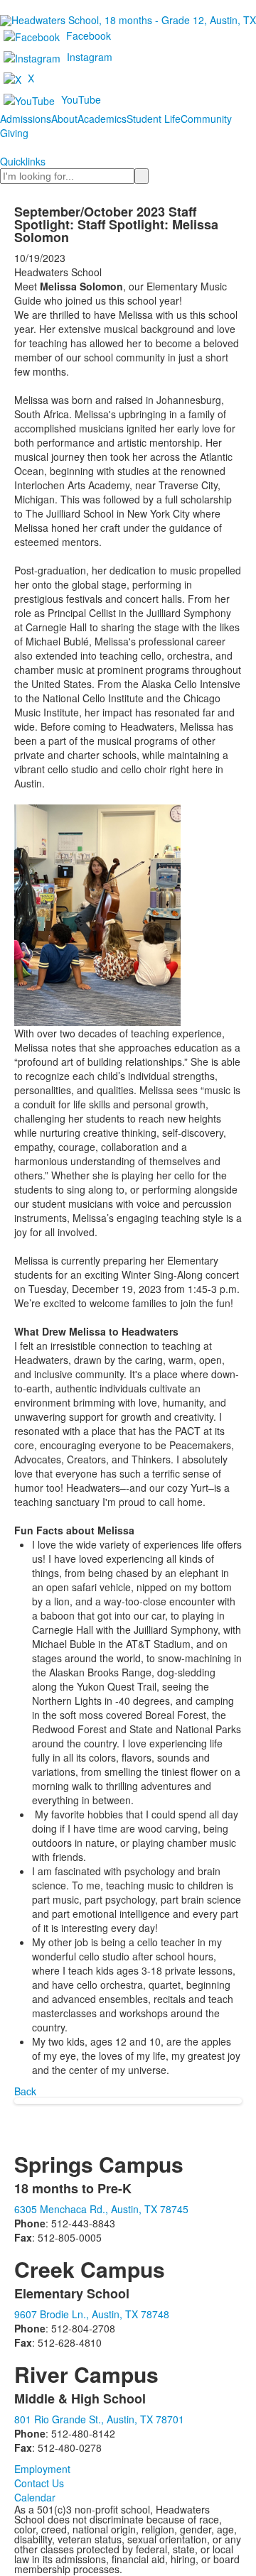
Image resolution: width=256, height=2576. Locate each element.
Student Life (154, 119)
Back (25, 2091)
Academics (102, 119)
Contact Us (39, 2483)
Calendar (35, 2497)
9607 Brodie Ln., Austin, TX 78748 (92, 2314)
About (64, 119)
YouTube (81, 99)
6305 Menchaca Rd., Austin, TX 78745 (101, 2209)
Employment (42, 2469)
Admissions (26, 119)
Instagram (90, 57)
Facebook (89, 36)
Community (206, 119)
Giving (14, 133)
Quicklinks (23, 161)
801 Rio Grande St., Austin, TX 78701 (99, 2419)
